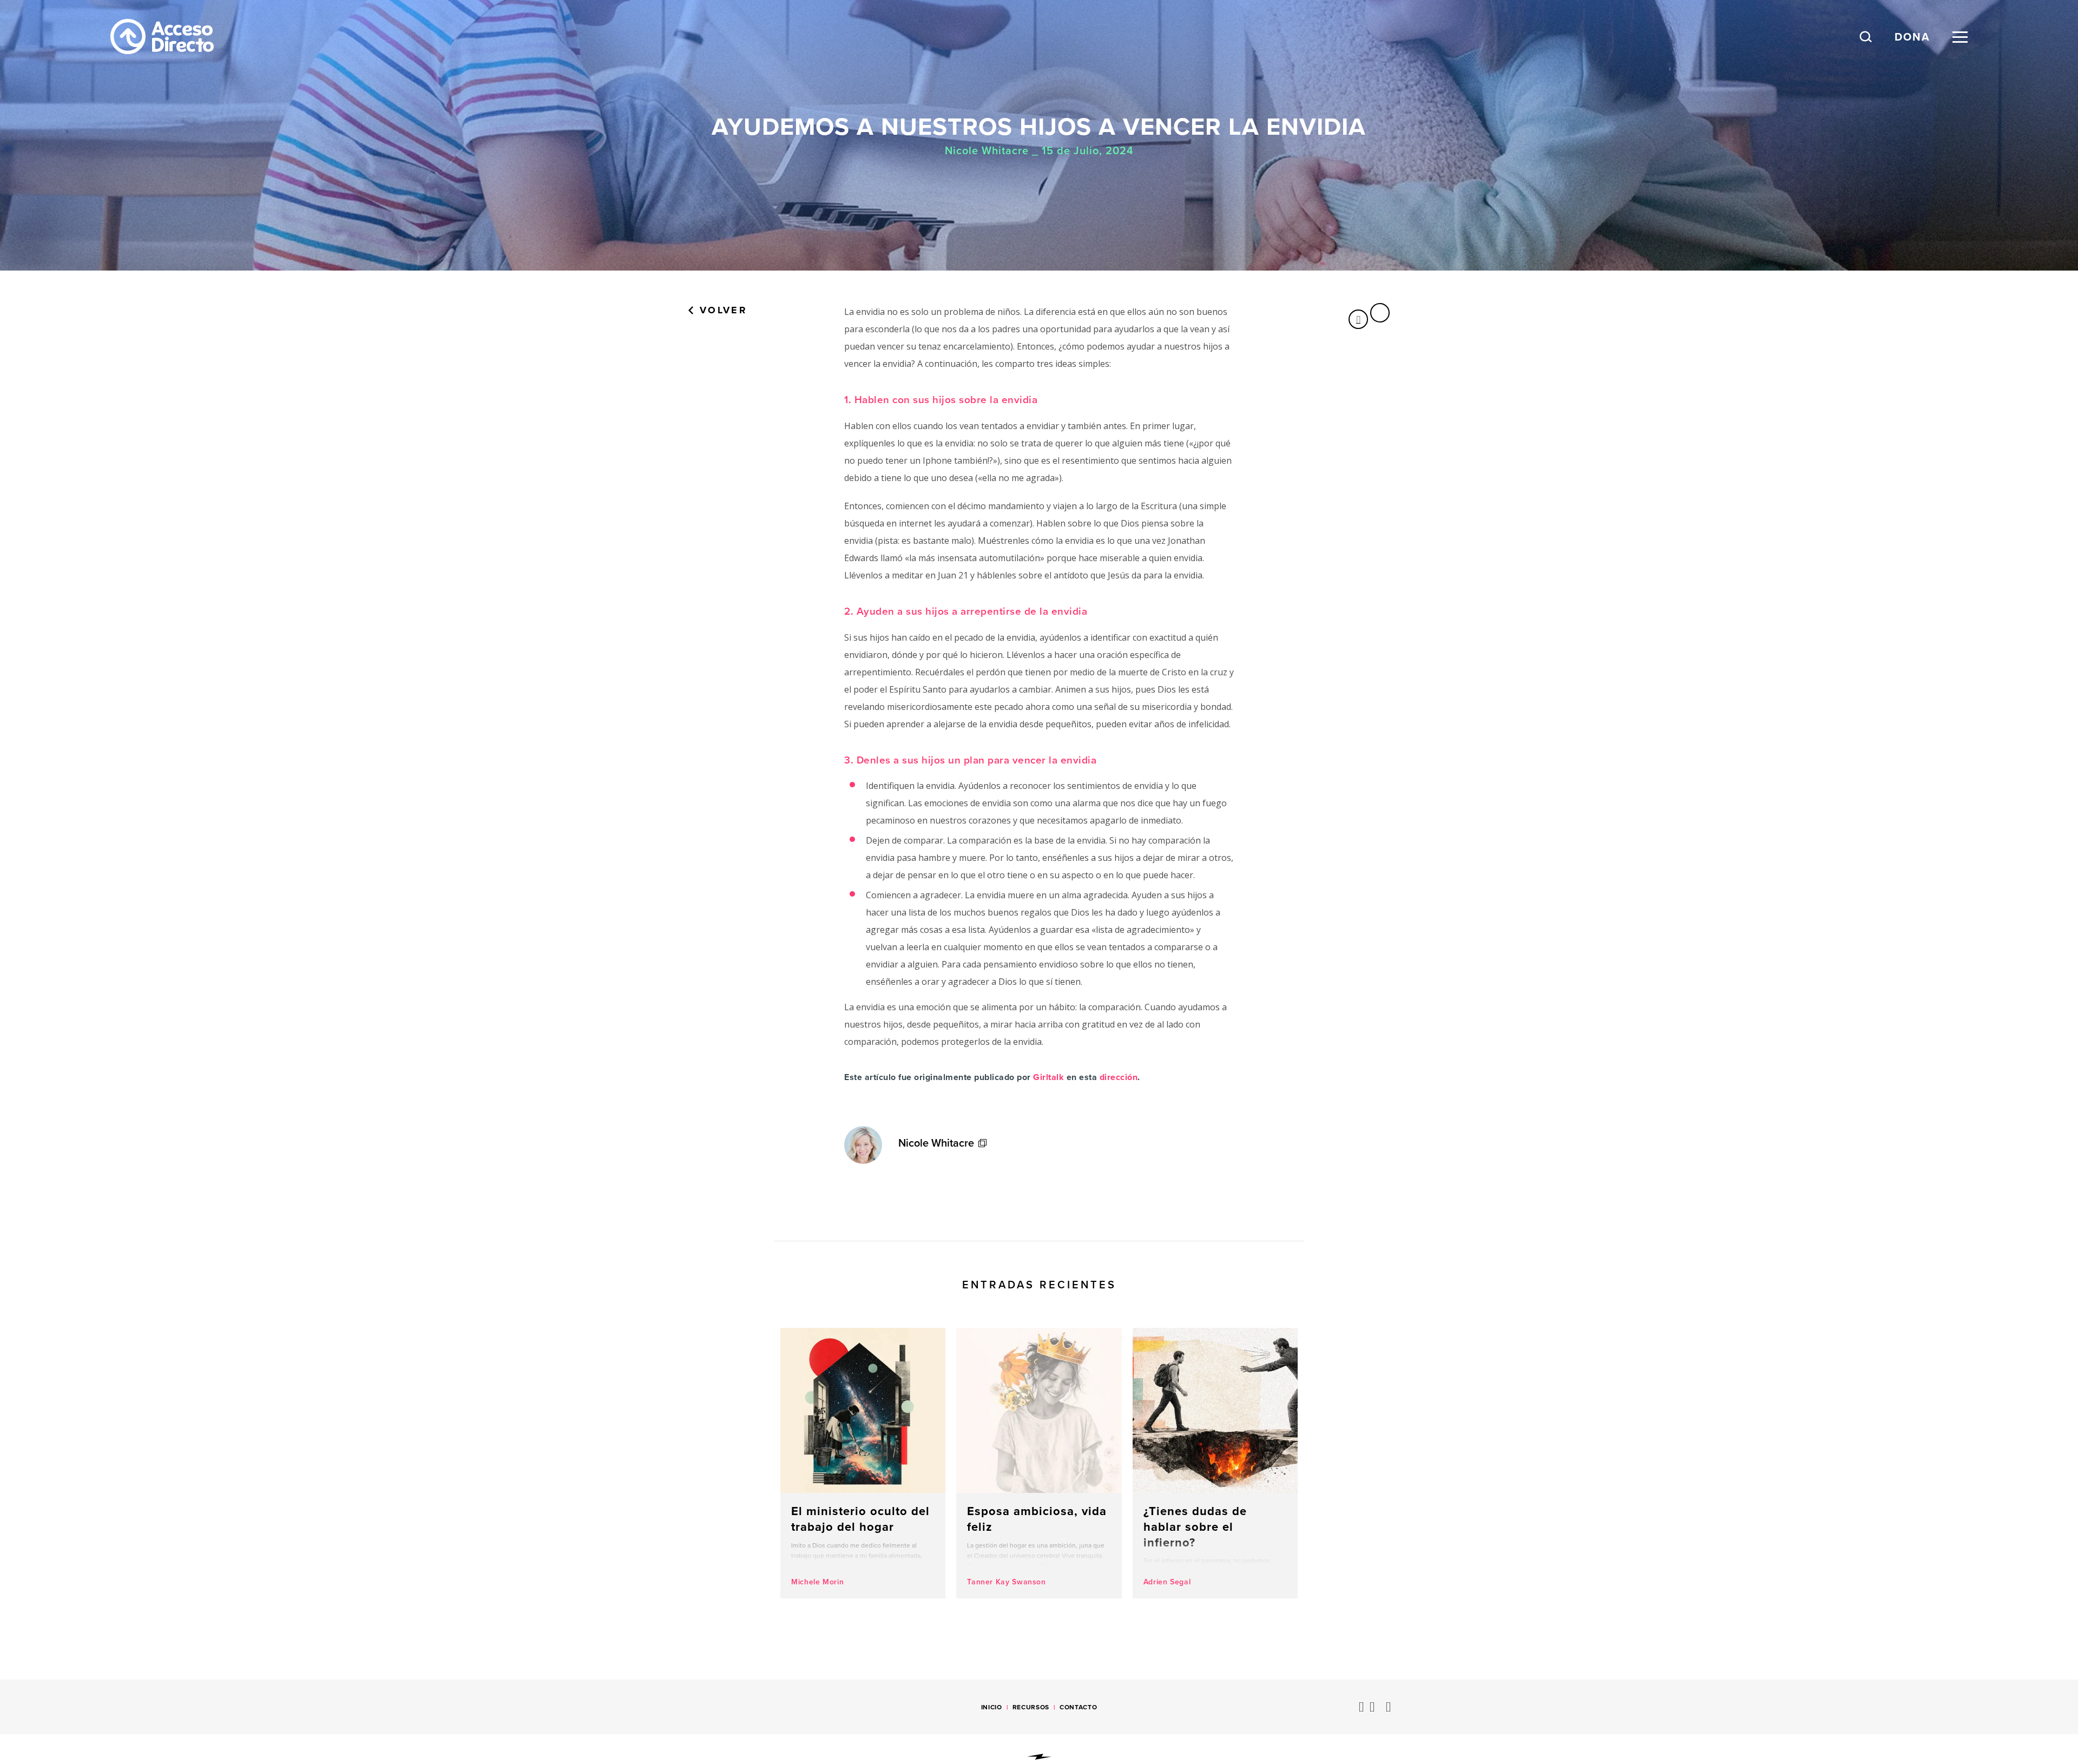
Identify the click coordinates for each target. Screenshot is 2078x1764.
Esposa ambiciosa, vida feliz (1039, 1463)
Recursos (1031, 1707)
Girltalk (1048, 1077)
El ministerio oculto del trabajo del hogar (863, 1463)
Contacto (1078, 1707)
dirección (1119, 1077)
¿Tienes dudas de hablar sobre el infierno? (1215, 1463)
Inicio (992, 1707)
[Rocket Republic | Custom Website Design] (1039, 1757)
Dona (1912, 37)
